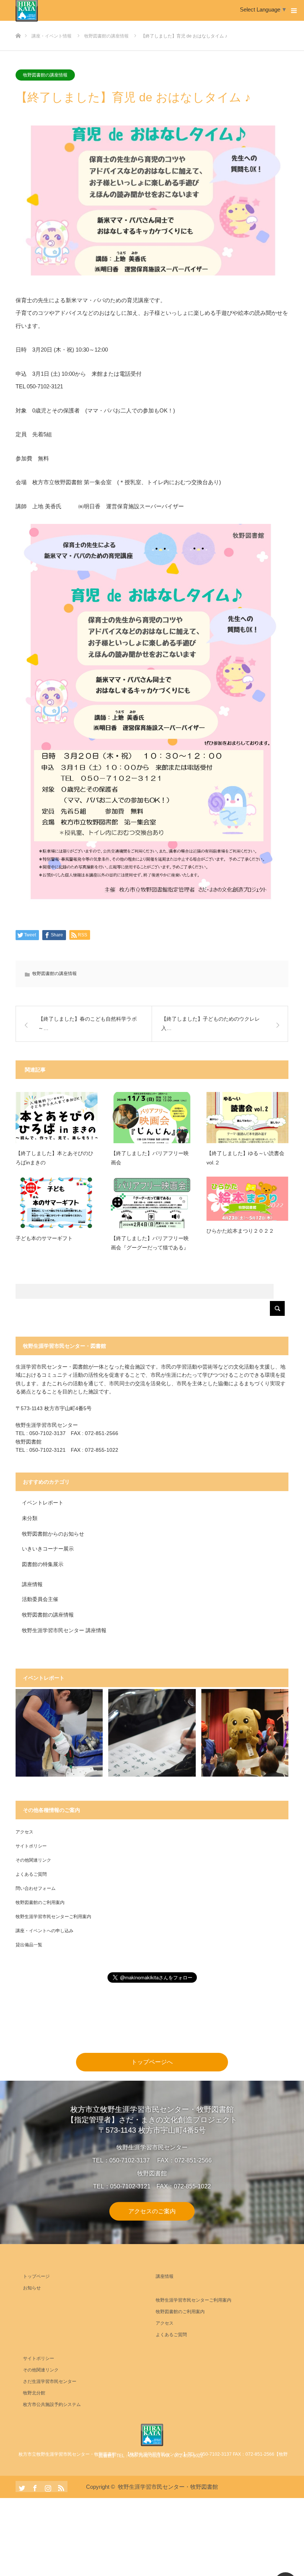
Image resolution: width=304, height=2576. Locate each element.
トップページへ (152, 2062)
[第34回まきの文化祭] (245, 1733)
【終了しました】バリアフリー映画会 (150, 1158)
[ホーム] (18, 24)
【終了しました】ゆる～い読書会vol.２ (245, 1158)
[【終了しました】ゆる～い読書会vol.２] (247, 1118)
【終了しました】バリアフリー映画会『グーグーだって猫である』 (150, 1243)
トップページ (36, 2276)
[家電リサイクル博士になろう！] (59, 1733)
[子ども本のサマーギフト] (57, 1202)
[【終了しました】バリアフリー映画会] (152, 1118)
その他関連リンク (33, 1860)
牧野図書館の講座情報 (45, 75)
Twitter (21, 2487)
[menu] (294, 10)
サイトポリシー (31, 1846)
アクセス (24, 1832)
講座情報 (32, 1584)
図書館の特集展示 (43, 1564)
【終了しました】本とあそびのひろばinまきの (54, 1158)
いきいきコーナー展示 (48, 1549)
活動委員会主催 (40, 1599)
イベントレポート (43, 1503)
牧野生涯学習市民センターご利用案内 (53, 1917)
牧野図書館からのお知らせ (53, 1534)
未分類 (30, 1518)
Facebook (34, 2487)
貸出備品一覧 (29, 1945)
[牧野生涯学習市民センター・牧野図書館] (152, 2435)
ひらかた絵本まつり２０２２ (240, 1231)
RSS (60, 2487)
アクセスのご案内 (152, 2211)
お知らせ (32, 2288)
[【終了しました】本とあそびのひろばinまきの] (57, 1118)
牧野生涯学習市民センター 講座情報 (64, 1630)
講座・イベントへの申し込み (44, 1931)
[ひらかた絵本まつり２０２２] (247, 1199)
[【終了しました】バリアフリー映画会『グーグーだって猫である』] (152, 1202)
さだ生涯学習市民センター (50, 2381)
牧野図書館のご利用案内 (40, 1902)
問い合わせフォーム (36, 1888)
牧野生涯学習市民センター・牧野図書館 (168, 2487)
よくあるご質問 (31, 1874)
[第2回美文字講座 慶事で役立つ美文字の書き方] (152, 1733)
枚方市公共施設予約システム (52, 2404)
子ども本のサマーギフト (44, 1238)
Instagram (47, 2487)
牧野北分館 (34, 2393)
